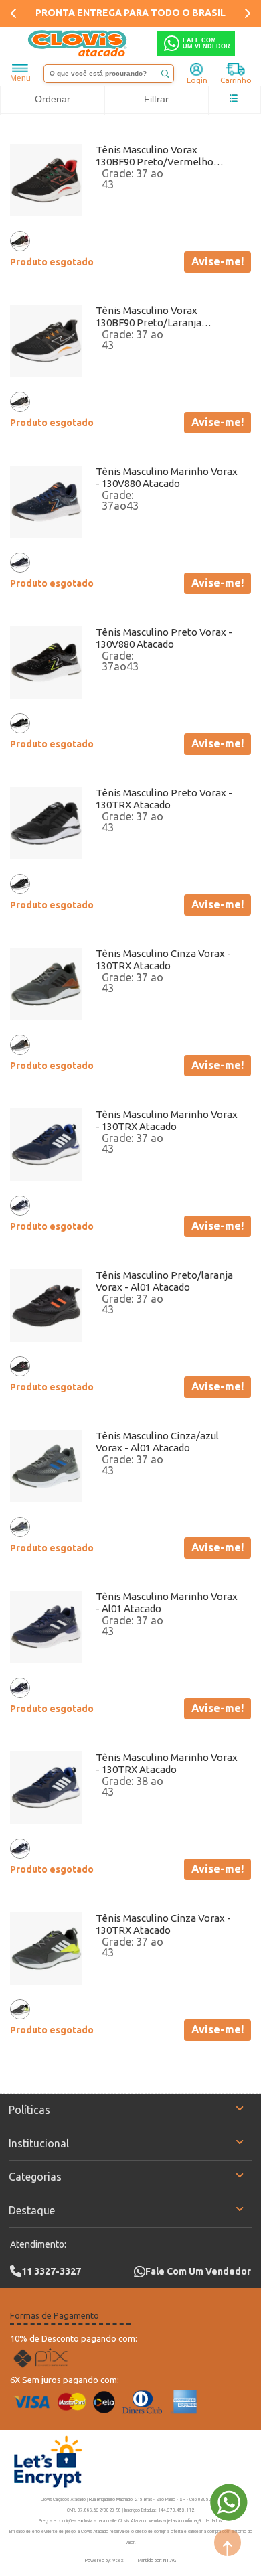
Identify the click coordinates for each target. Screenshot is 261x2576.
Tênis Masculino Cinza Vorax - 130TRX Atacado (163, 959)
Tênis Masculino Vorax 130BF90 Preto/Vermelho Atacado (155, 156)
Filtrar (156, 99)
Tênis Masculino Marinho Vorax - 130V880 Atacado (167, 477)
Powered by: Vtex (104, 2560)
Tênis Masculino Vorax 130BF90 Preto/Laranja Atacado (149, 317)
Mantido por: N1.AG (157, 2560)
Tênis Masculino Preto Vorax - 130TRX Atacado (164, 799)
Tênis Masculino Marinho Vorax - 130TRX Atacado (167, 1120)
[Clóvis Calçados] (78, 44)
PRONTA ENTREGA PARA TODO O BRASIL (130, 13)
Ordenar (53, 99)
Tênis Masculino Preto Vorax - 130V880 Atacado (164, 638)
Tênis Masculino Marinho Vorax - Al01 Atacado (167, 1602)
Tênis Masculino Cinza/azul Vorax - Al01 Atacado (157, 1442)
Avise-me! (217, 261)
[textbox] (109, 74)
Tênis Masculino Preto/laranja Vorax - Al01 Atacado (164, 1281)
